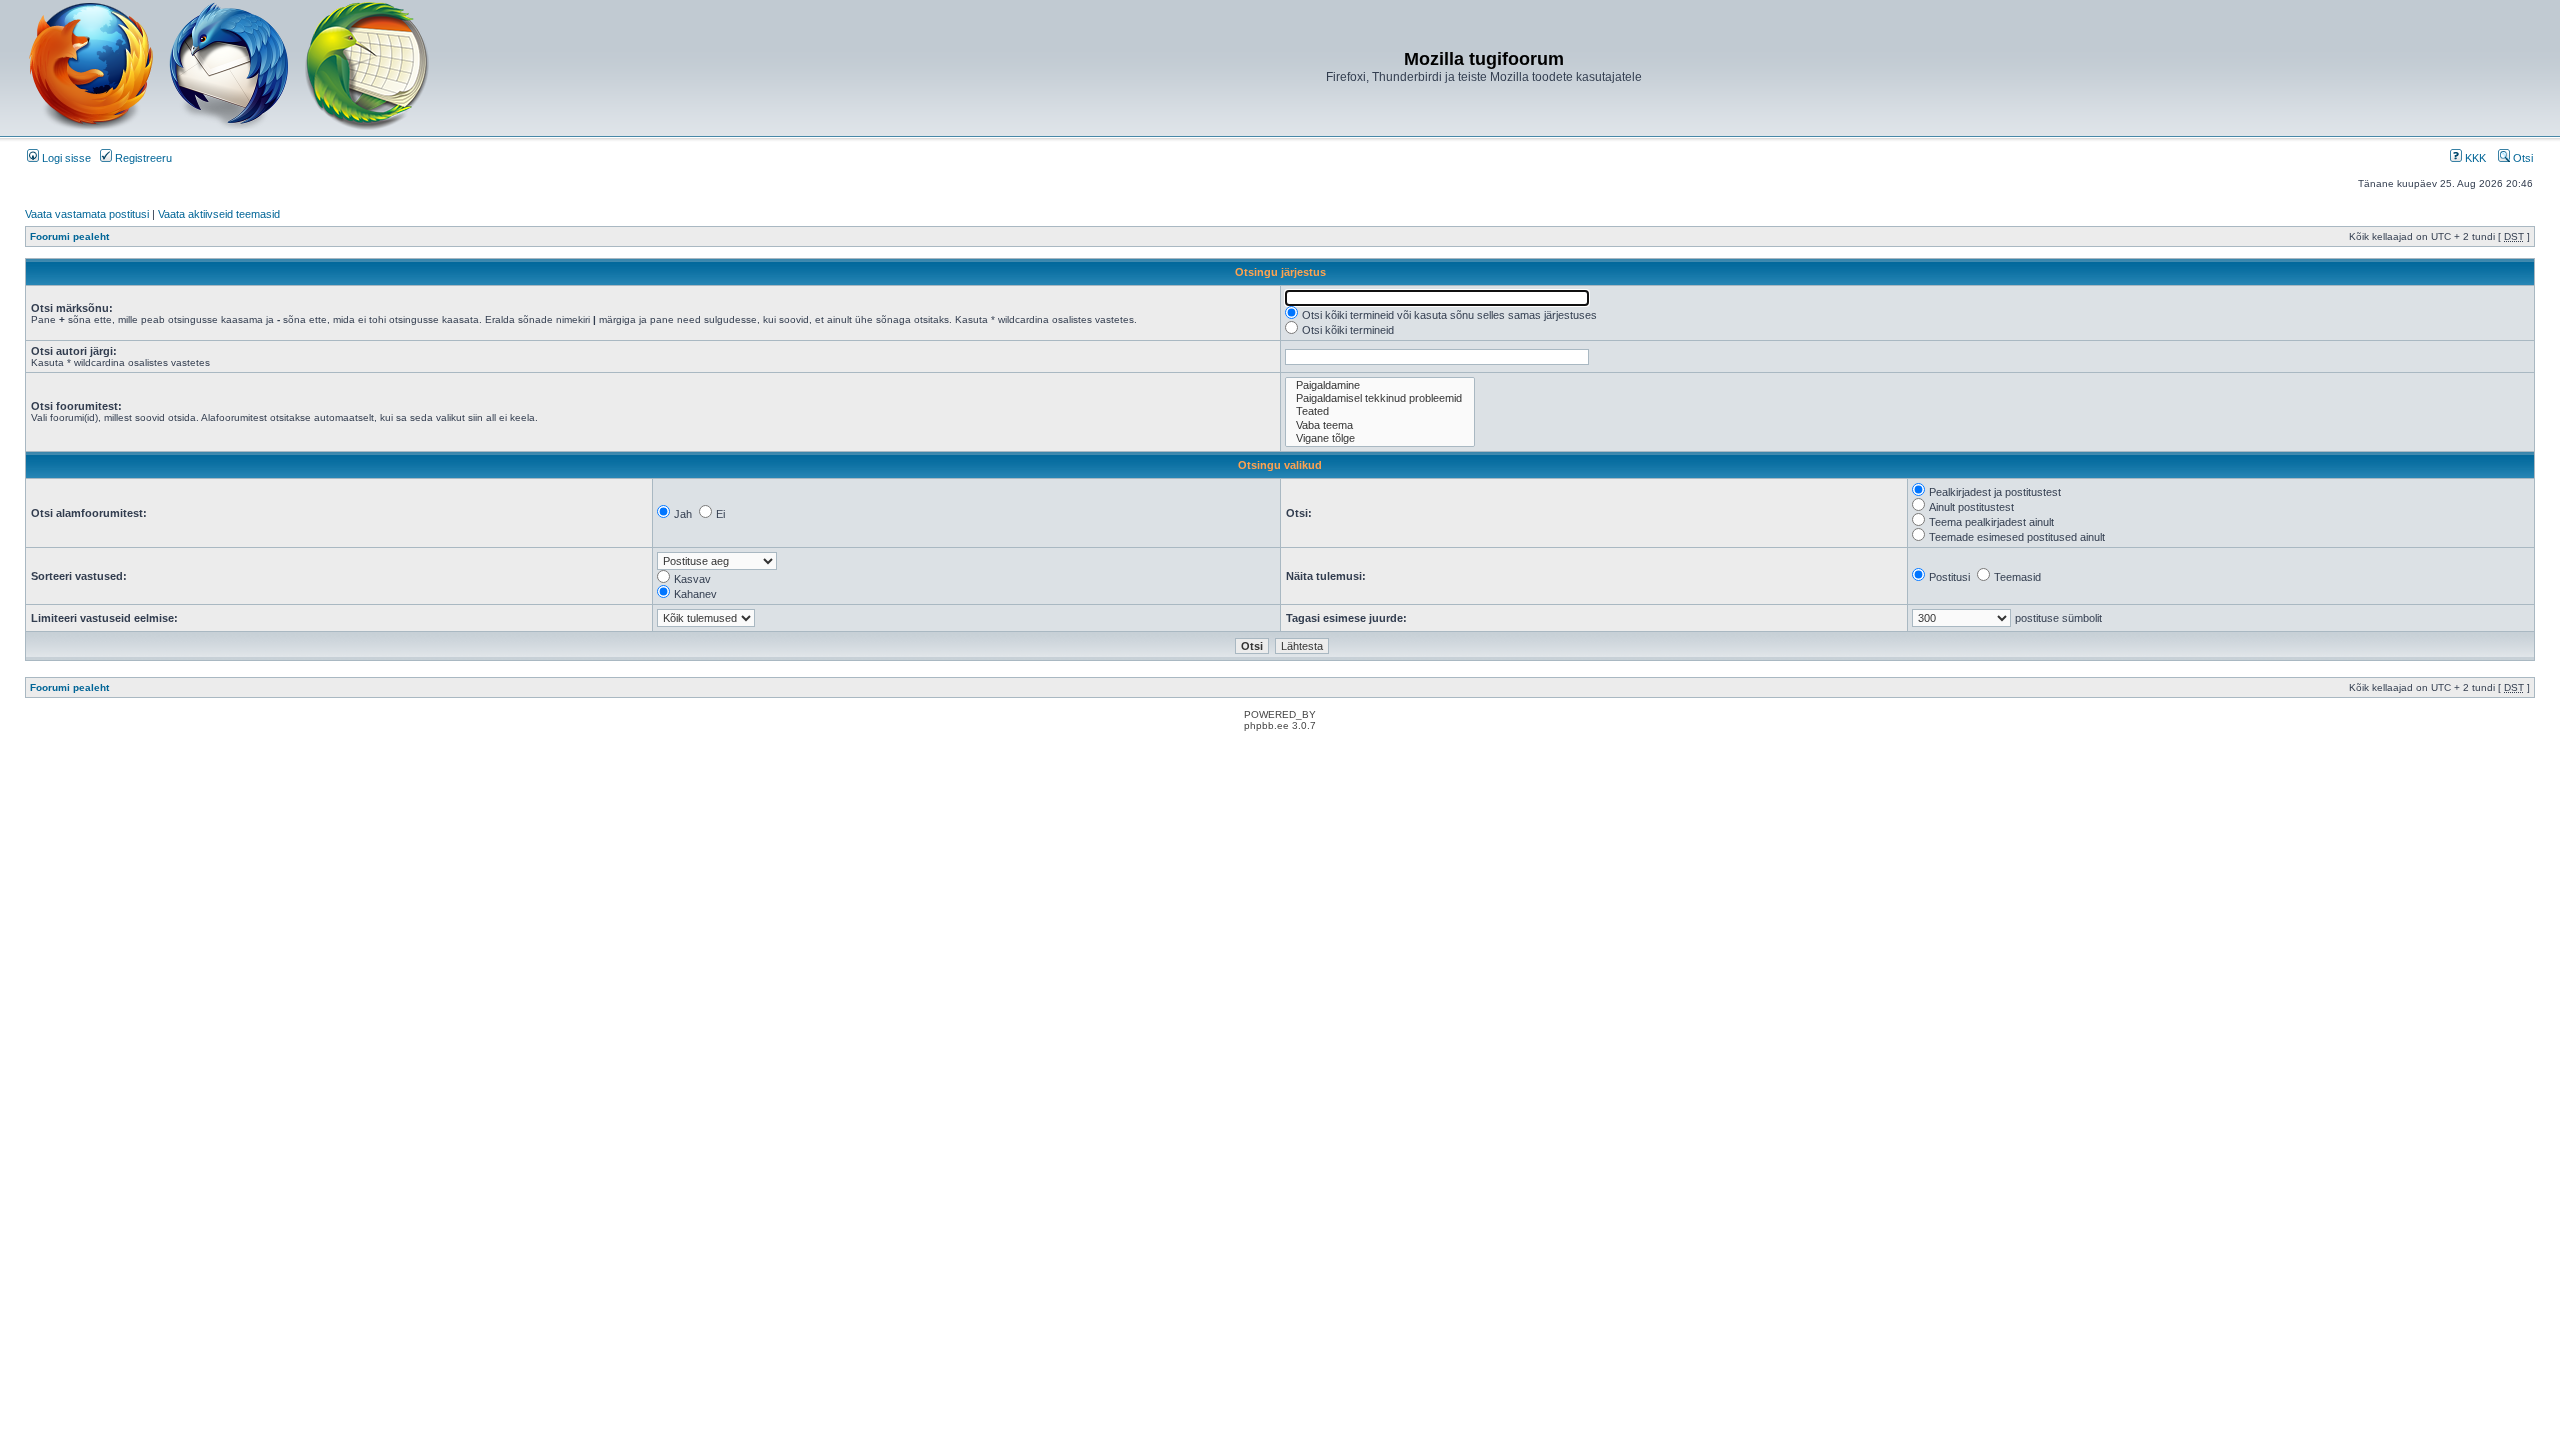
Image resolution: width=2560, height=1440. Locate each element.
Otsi (2521, 158)
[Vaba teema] (1380, 425)
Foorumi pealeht (69, 236)
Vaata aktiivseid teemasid (219, 214)
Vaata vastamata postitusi (87, 214)
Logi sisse (65, 158)
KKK (2474, 158)
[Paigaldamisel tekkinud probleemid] (1380, 398)
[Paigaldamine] (1380, 385)
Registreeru (142, 158)
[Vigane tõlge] (1380, 438)
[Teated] (1380, 411)
